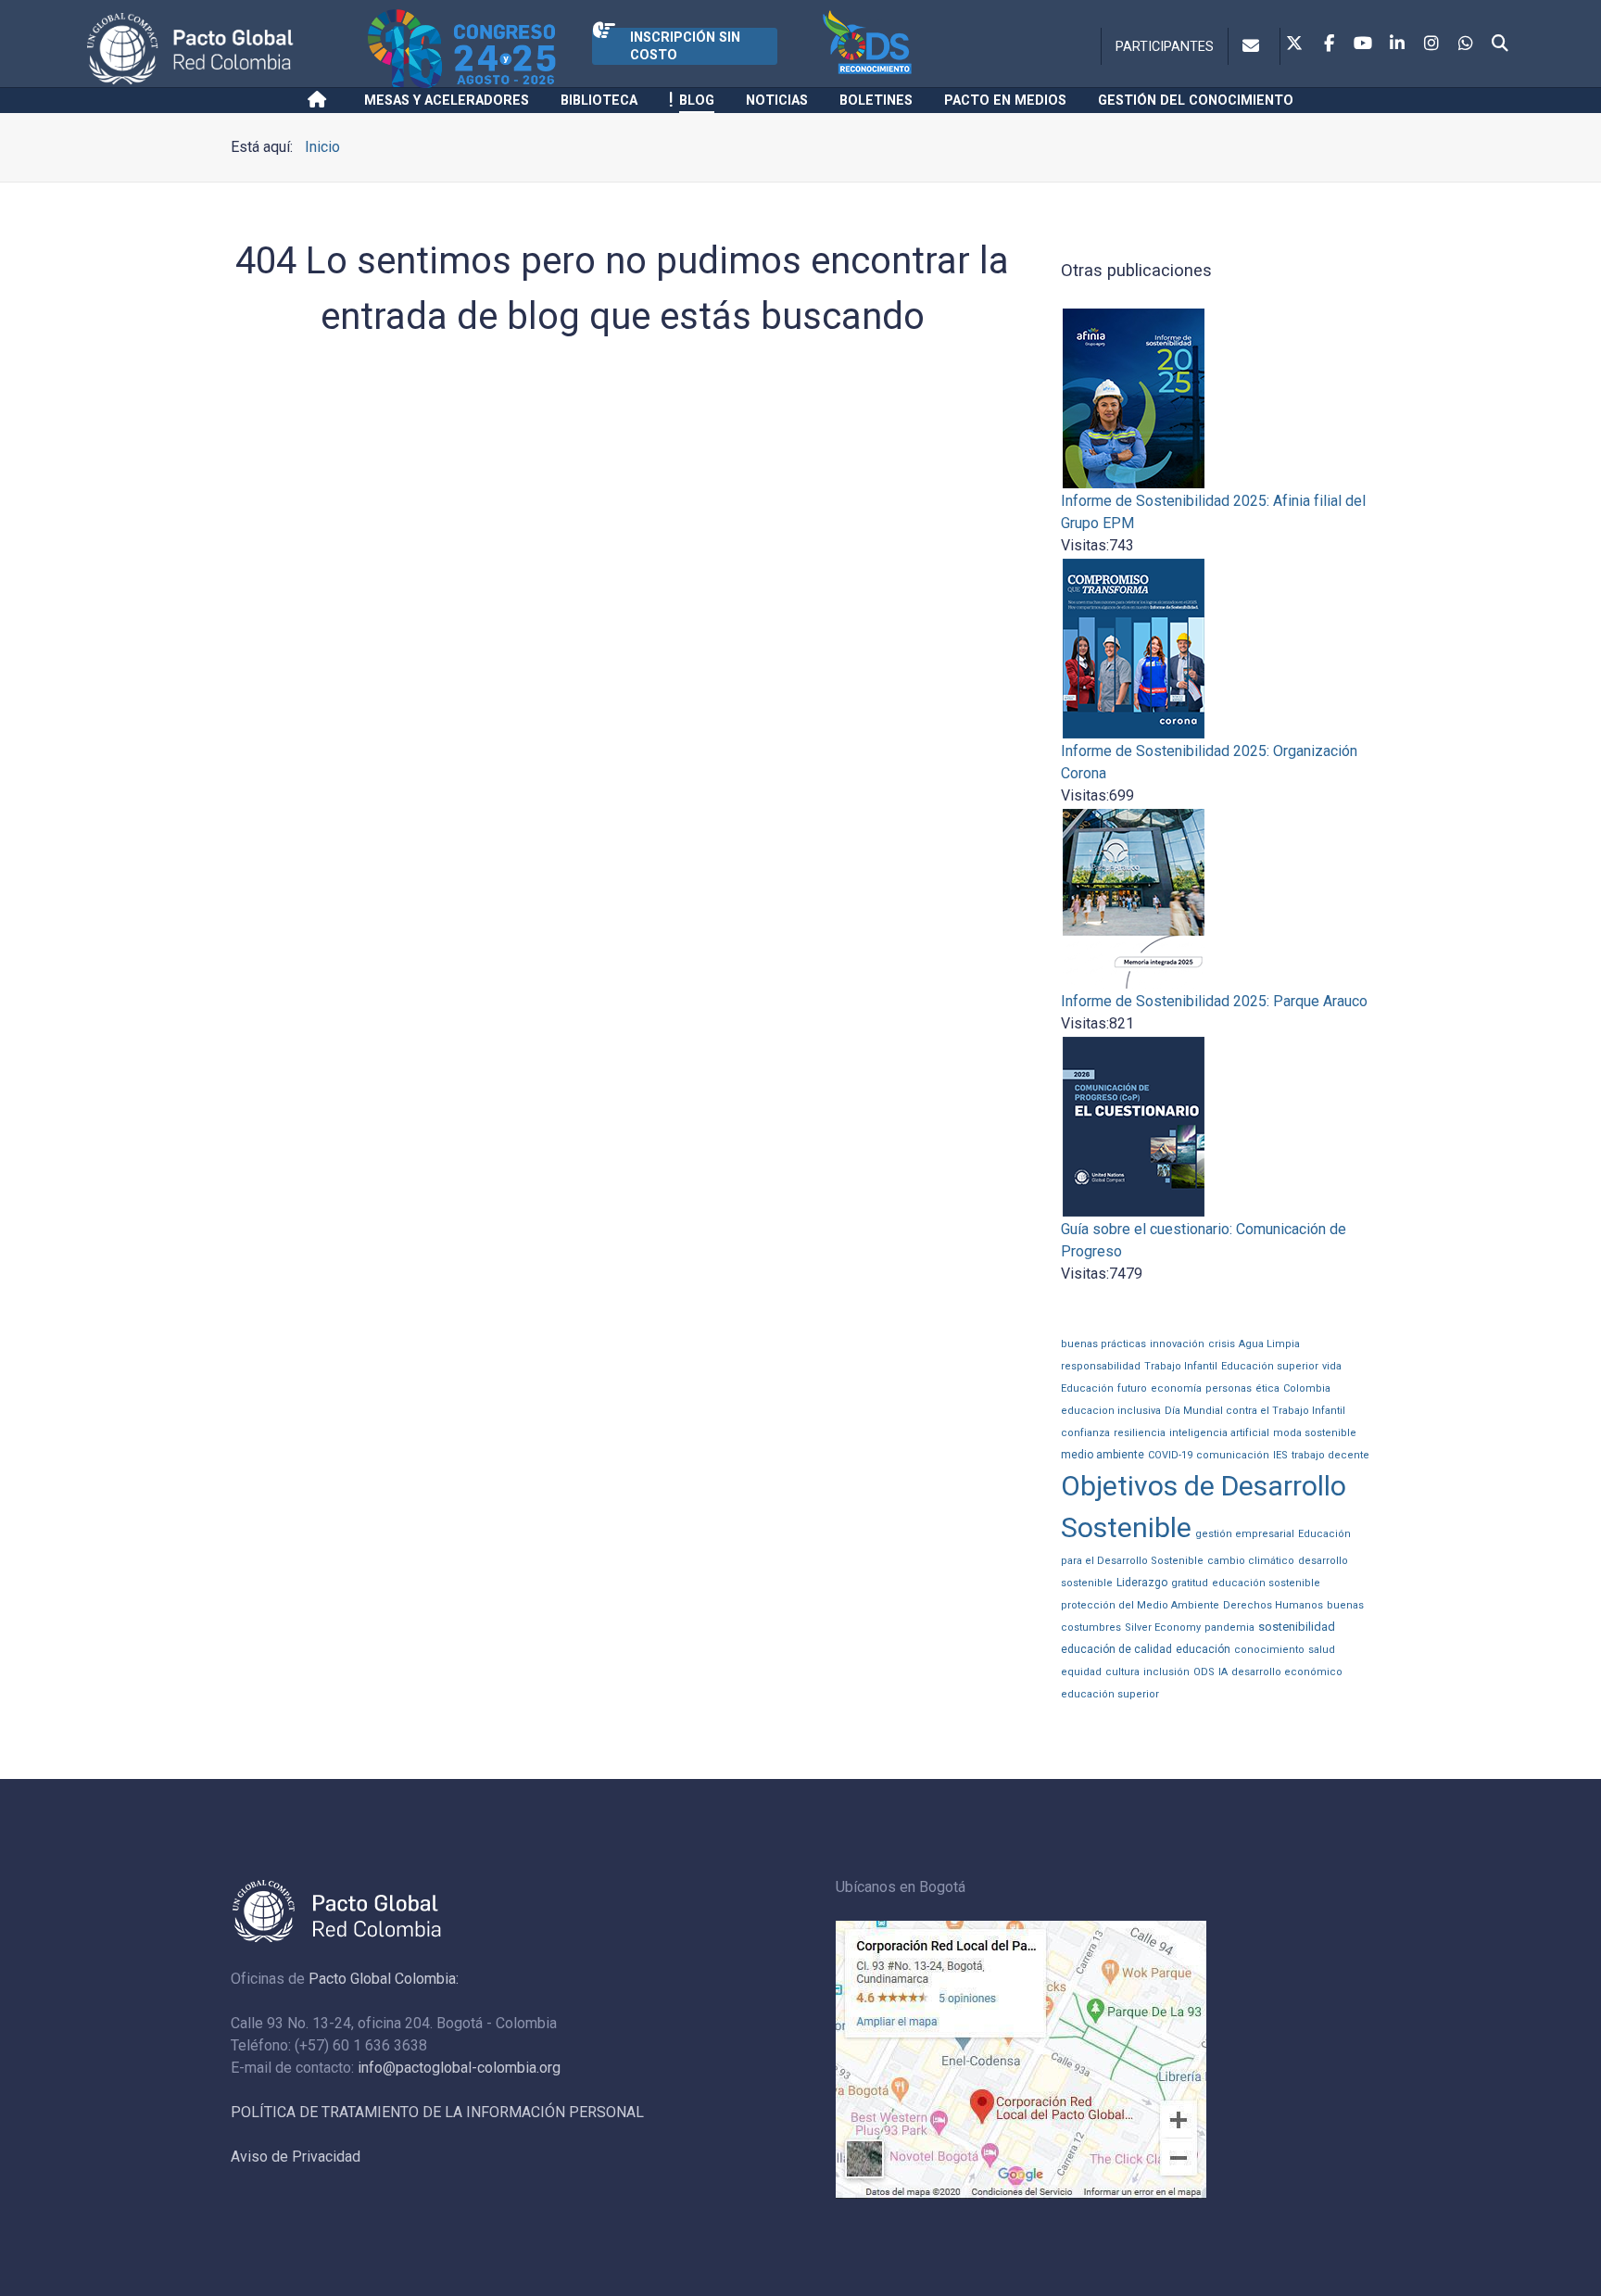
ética (1267, 1388)
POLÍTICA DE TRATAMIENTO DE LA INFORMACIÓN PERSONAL (437, 2112)
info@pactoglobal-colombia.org (459, 2068)
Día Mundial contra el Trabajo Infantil (1255, 1411)
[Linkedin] (1397, 44)
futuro (1132, 1388)
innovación (1177, 1344)
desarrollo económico (1287, 1672)
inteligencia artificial (1219, 1433)
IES (1280, 1455)
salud (1322, 1650)
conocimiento (1269, 1650)
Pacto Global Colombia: (384, 1979)
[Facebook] (1329, 44)
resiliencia (1140, 1433)
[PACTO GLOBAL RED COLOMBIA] (224, 49)
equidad (1081, 1672)
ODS (1204, 1672)
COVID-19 (1170, 1455)
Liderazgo (1142, 1583)
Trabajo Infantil (1181, 1366)
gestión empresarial (1245, 1534)
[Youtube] (1363, 44)
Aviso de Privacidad (296, 2157)
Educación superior (1270, 1366)
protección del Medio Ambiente (1140, 1605)
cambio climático (1251, 1561)
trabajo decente (1330, 1455)
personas (1229, 1388)
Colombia (1307, 1388)
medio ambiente (1103, 1455)
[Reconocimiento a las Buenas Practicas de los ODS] (904, 49)
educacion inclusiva (1111, 1411)
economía (1176, 1388)
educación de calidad (1116, 1649)
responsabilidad (1101, 1366)
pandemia (1229, 1627)
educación (1203, 1649)
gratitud (1190, 1583)
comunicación (1233, 1455)
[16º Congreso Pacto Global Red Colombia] (480, 49)
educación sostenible (1266, 1583)
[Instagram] (1431, 44)
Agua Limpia (1269, 1344)
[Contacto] (1254, 46)
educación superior (1110, 1694)
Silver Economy (1163, 1627)
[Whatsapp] (1466, 44)
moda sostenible (1315, 1433)
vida (1332, 1366)
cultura (1122, 1672)
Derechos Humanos (1273, 1605)
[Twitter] (1294, 44)
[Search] (1500, 44)
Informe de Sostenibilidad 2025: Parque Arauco (1214, 1001)
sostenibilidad (1297, 1627)
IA (1223, 1672)
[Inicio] (320, 100)
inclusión (1166, 1672)
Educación (1087, 1388)
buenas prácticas (1103, 1344)
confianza (1085, 1433)
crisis (1222, 1344)
